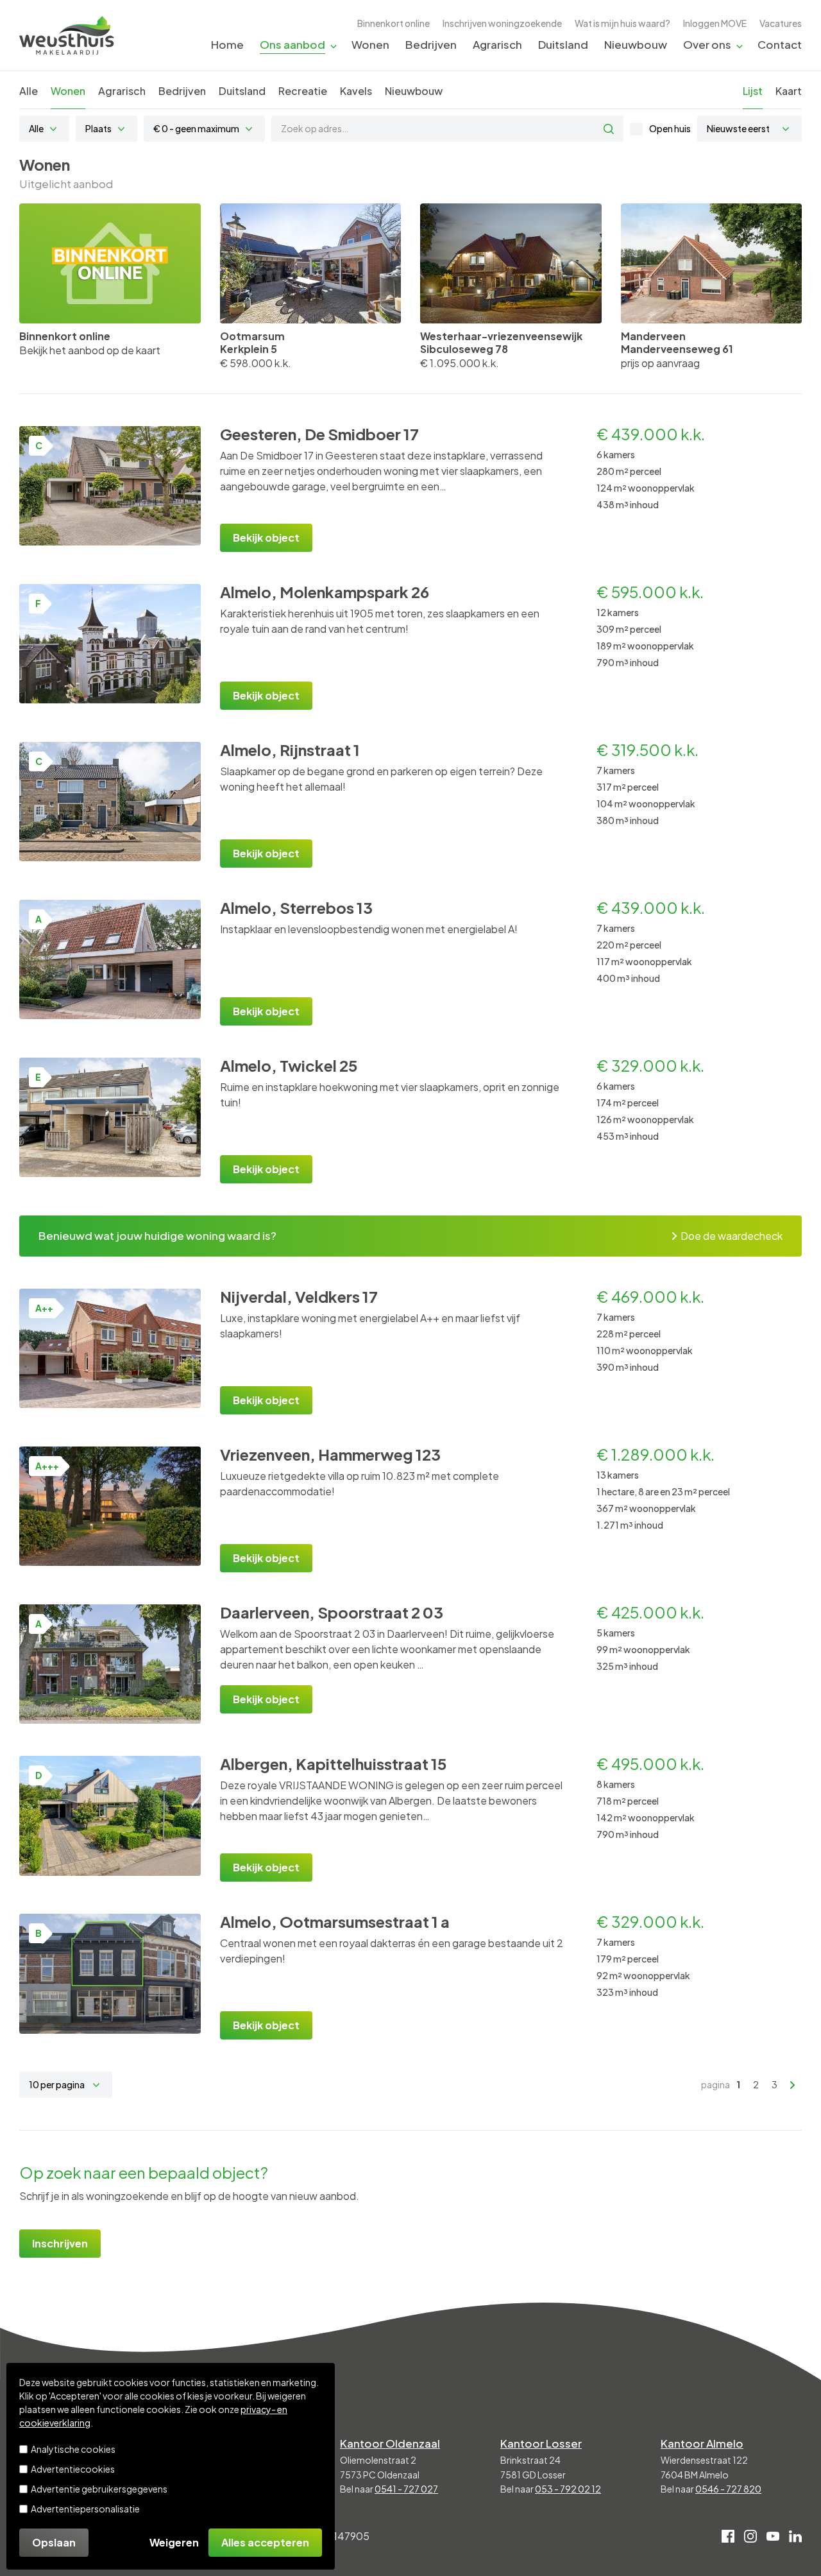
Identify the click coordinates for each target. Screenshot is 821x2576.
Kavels (356, 91)
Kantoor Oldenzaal (390, 2443)
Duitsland (563, 44)
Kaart (789, 91)
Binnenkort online (394, 23)
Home (227, 44)
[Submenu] (334, 45)
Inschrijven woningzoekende (502, 23)
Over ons (707, 44)
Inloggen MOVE (715, 23)
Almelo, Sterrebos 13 (296, 907)
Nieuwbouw (636, 44)
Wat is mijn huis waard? (622, 23)
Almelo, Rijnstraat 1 (290, 750)
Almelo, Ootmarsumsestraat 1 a (335, 1921)
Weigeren (174, 2542)
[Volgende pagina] (793, 2085)
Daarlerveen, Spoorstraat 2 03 (332, 1612)
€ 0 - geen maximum (196, 128)
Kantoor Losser (541, 2443)
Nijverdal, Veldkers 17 (299, 1296)
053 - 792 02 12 (568, 2489)
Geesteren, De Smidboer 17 (319, 434)
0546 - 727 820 (728, 2489)
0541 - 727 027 (406, 2489)
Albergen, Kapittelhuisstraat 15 (334, 1764)
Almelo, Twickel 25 (289, 1065)
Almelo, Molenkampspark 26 (325, 592)
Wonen (370, 44)
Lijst (753, 91)
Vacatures (781, 23)
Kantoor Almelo (702, 2443)
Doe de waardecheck (732, 1236)
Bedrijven (431, 44)
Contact (780, 44)
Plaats (98, 128)
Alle (29, 91)
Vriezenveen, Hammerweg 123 (330, 1454)
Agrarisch (497, 44)
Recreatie (303, 91)
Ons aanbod (292, 44)
